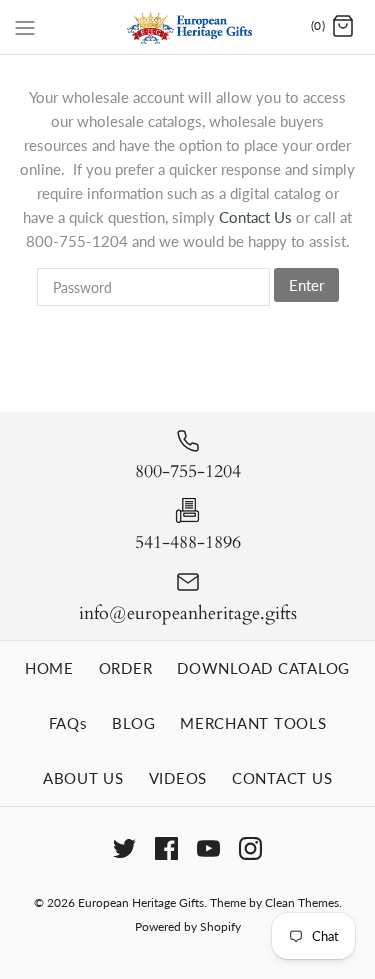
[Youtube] (208, 848)
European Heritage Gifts (141, 902)
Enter (306, 285)
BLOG (133, 723)
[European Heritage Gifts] (187, 27)
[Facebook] (166, 848)
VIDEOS (178, 778)
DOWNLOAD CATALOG (263, 668)
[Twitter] (124, 848)
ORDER (126, 668)
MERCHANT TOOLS (253, 723)
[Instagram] (250, 848)
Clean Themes (302, 902)
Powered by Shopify (188, 926)
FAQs (68, 723)
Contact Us (257, 217)
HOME (49, 668)
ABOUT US (83, 778)
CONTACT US (282, 778)
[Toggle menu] (25, 26)
